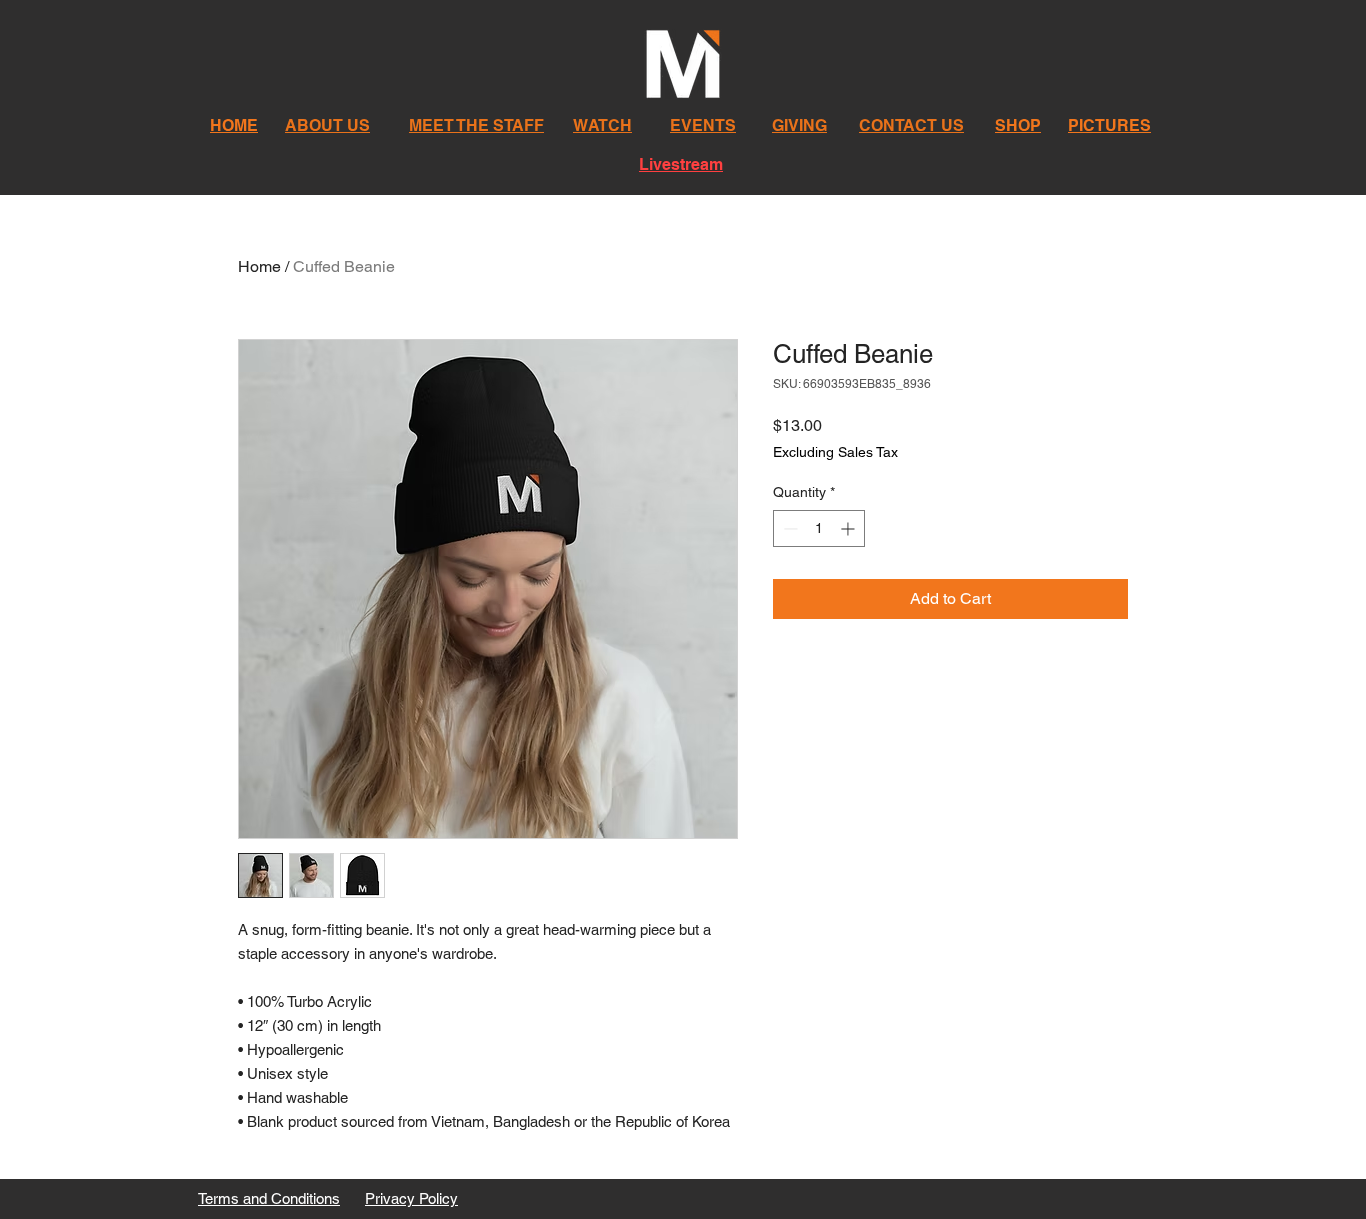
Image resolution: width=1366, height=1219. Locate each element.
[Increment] (849, 528)
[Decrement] (788, 528)
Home (259, 266)
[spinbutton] (819, 528)
